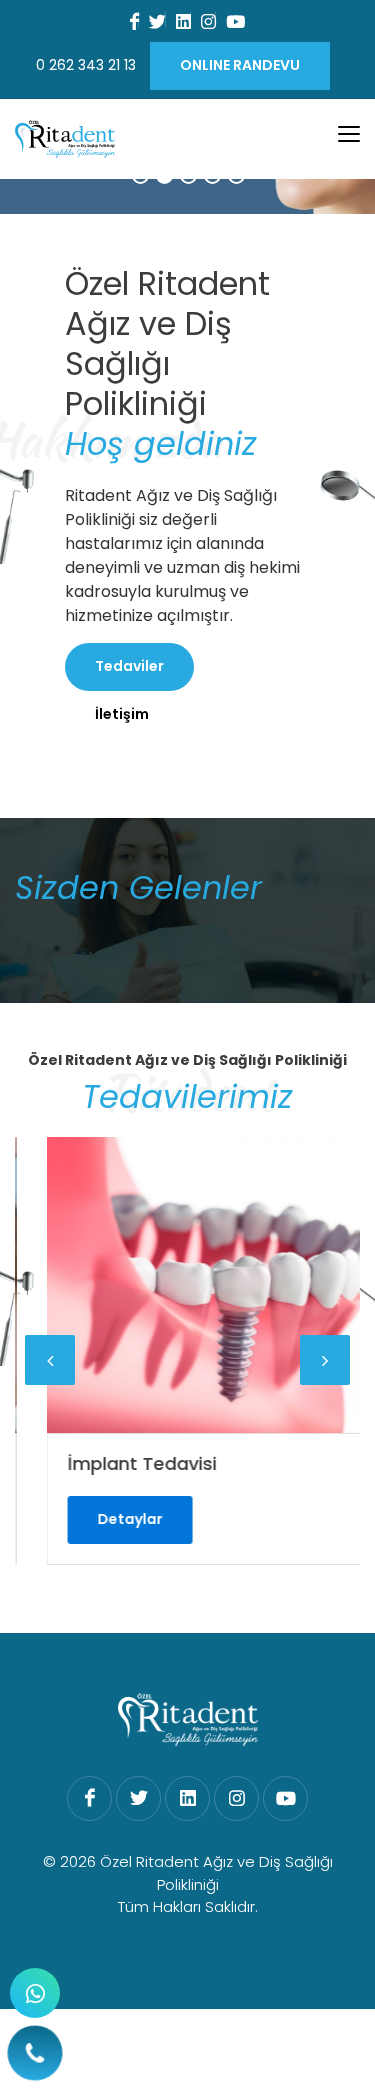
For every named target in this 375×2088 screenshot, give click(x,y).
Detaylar (107, 1519)
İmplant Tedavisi (119, 1463)
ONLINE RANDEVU (240, 65)
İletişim (122, 714)
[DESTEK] (35, 1993)
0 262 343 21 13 (86, 65)
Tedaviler (129, 666)
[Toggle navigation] (349, 134)
